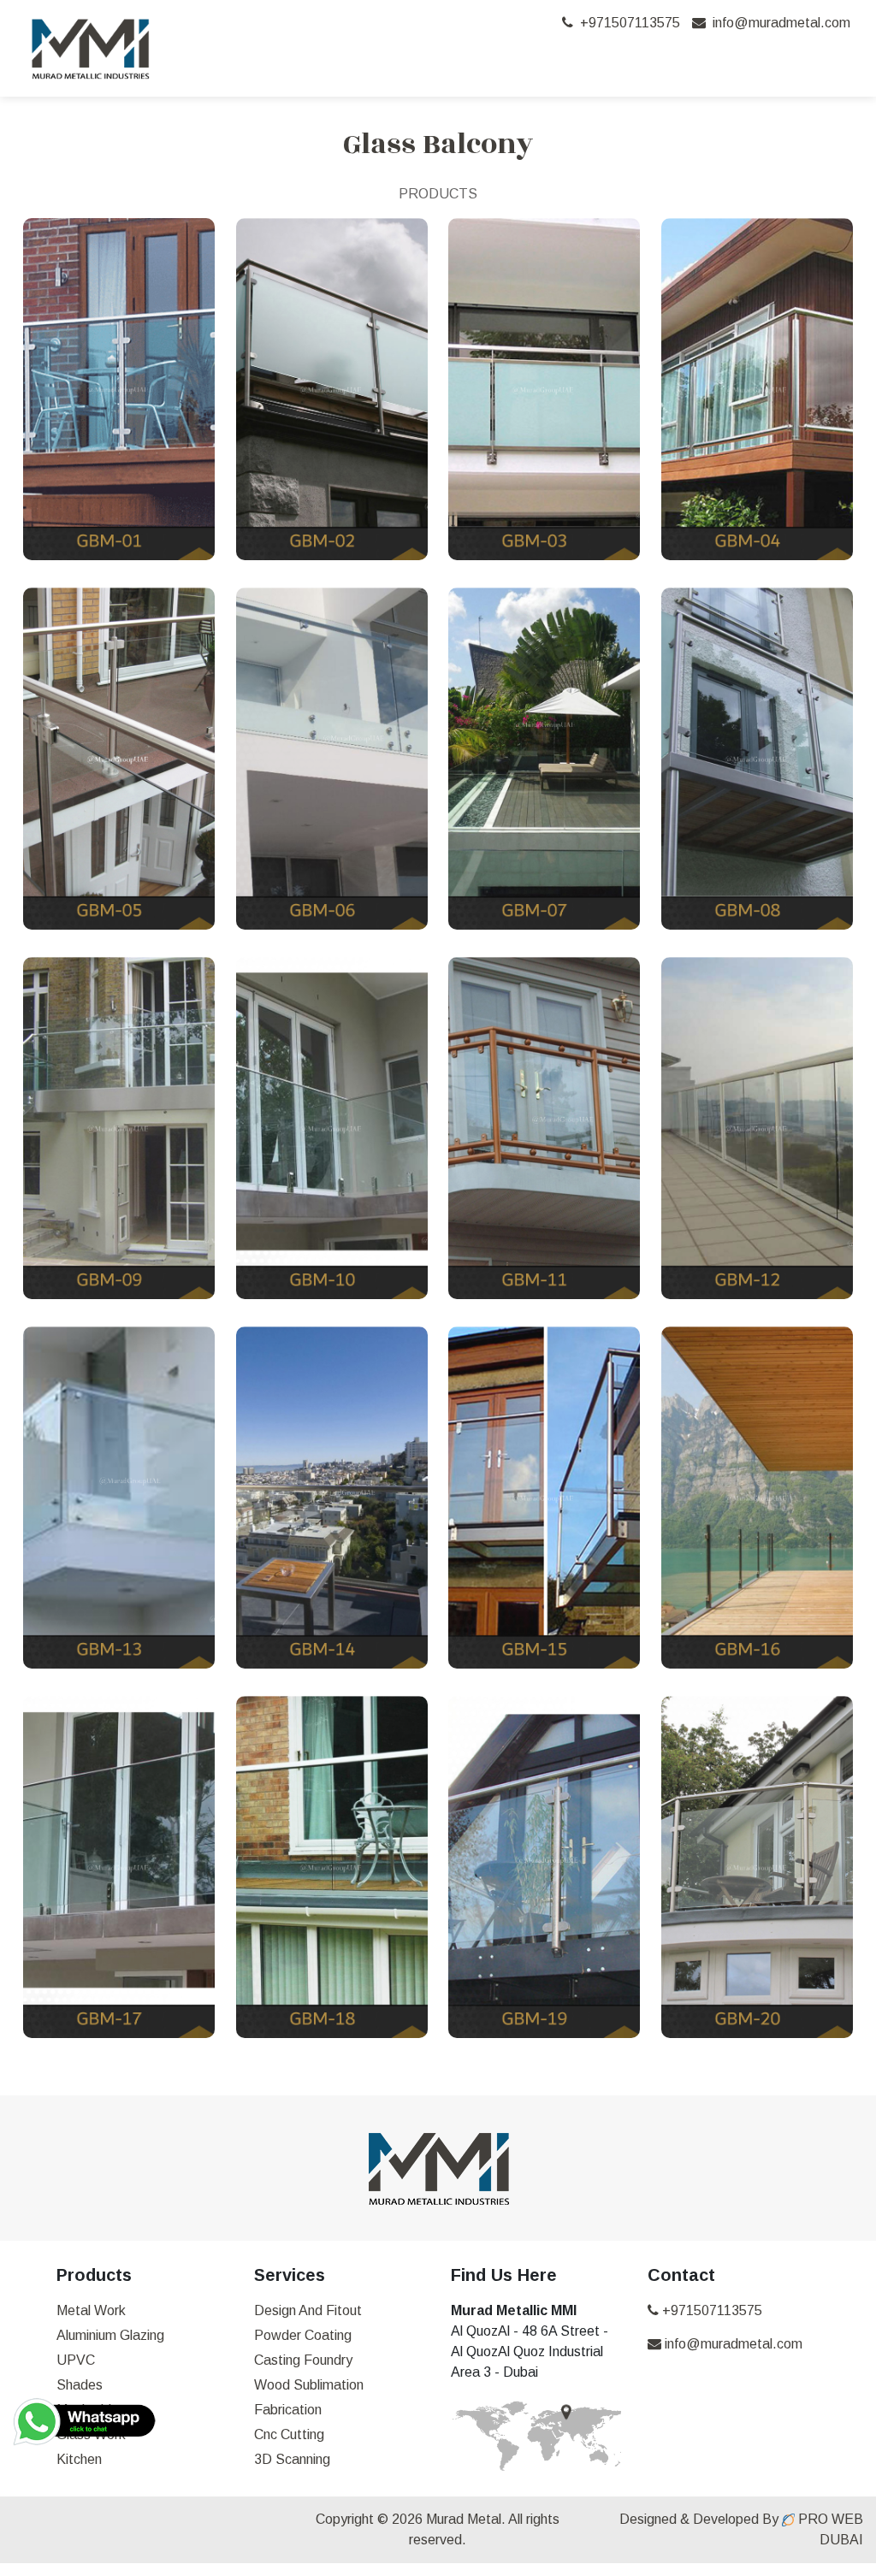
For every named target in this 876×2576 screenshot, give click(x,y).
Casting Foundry (303, 2360)
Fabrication (288, 2410)
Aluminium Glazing (110, 2335)
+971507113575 (627, 23)
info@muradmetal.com (778, 23)
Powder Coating (303, 2335)
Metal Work (91, 2310)
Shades (80, 2385)
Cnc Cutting (289, 2434)
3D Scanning (292, 2459)
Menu (798, 59)
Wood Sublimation (309, 2385)
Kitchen (79, 2459)
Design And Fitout (308, 2310)
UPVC (76, 2360)
